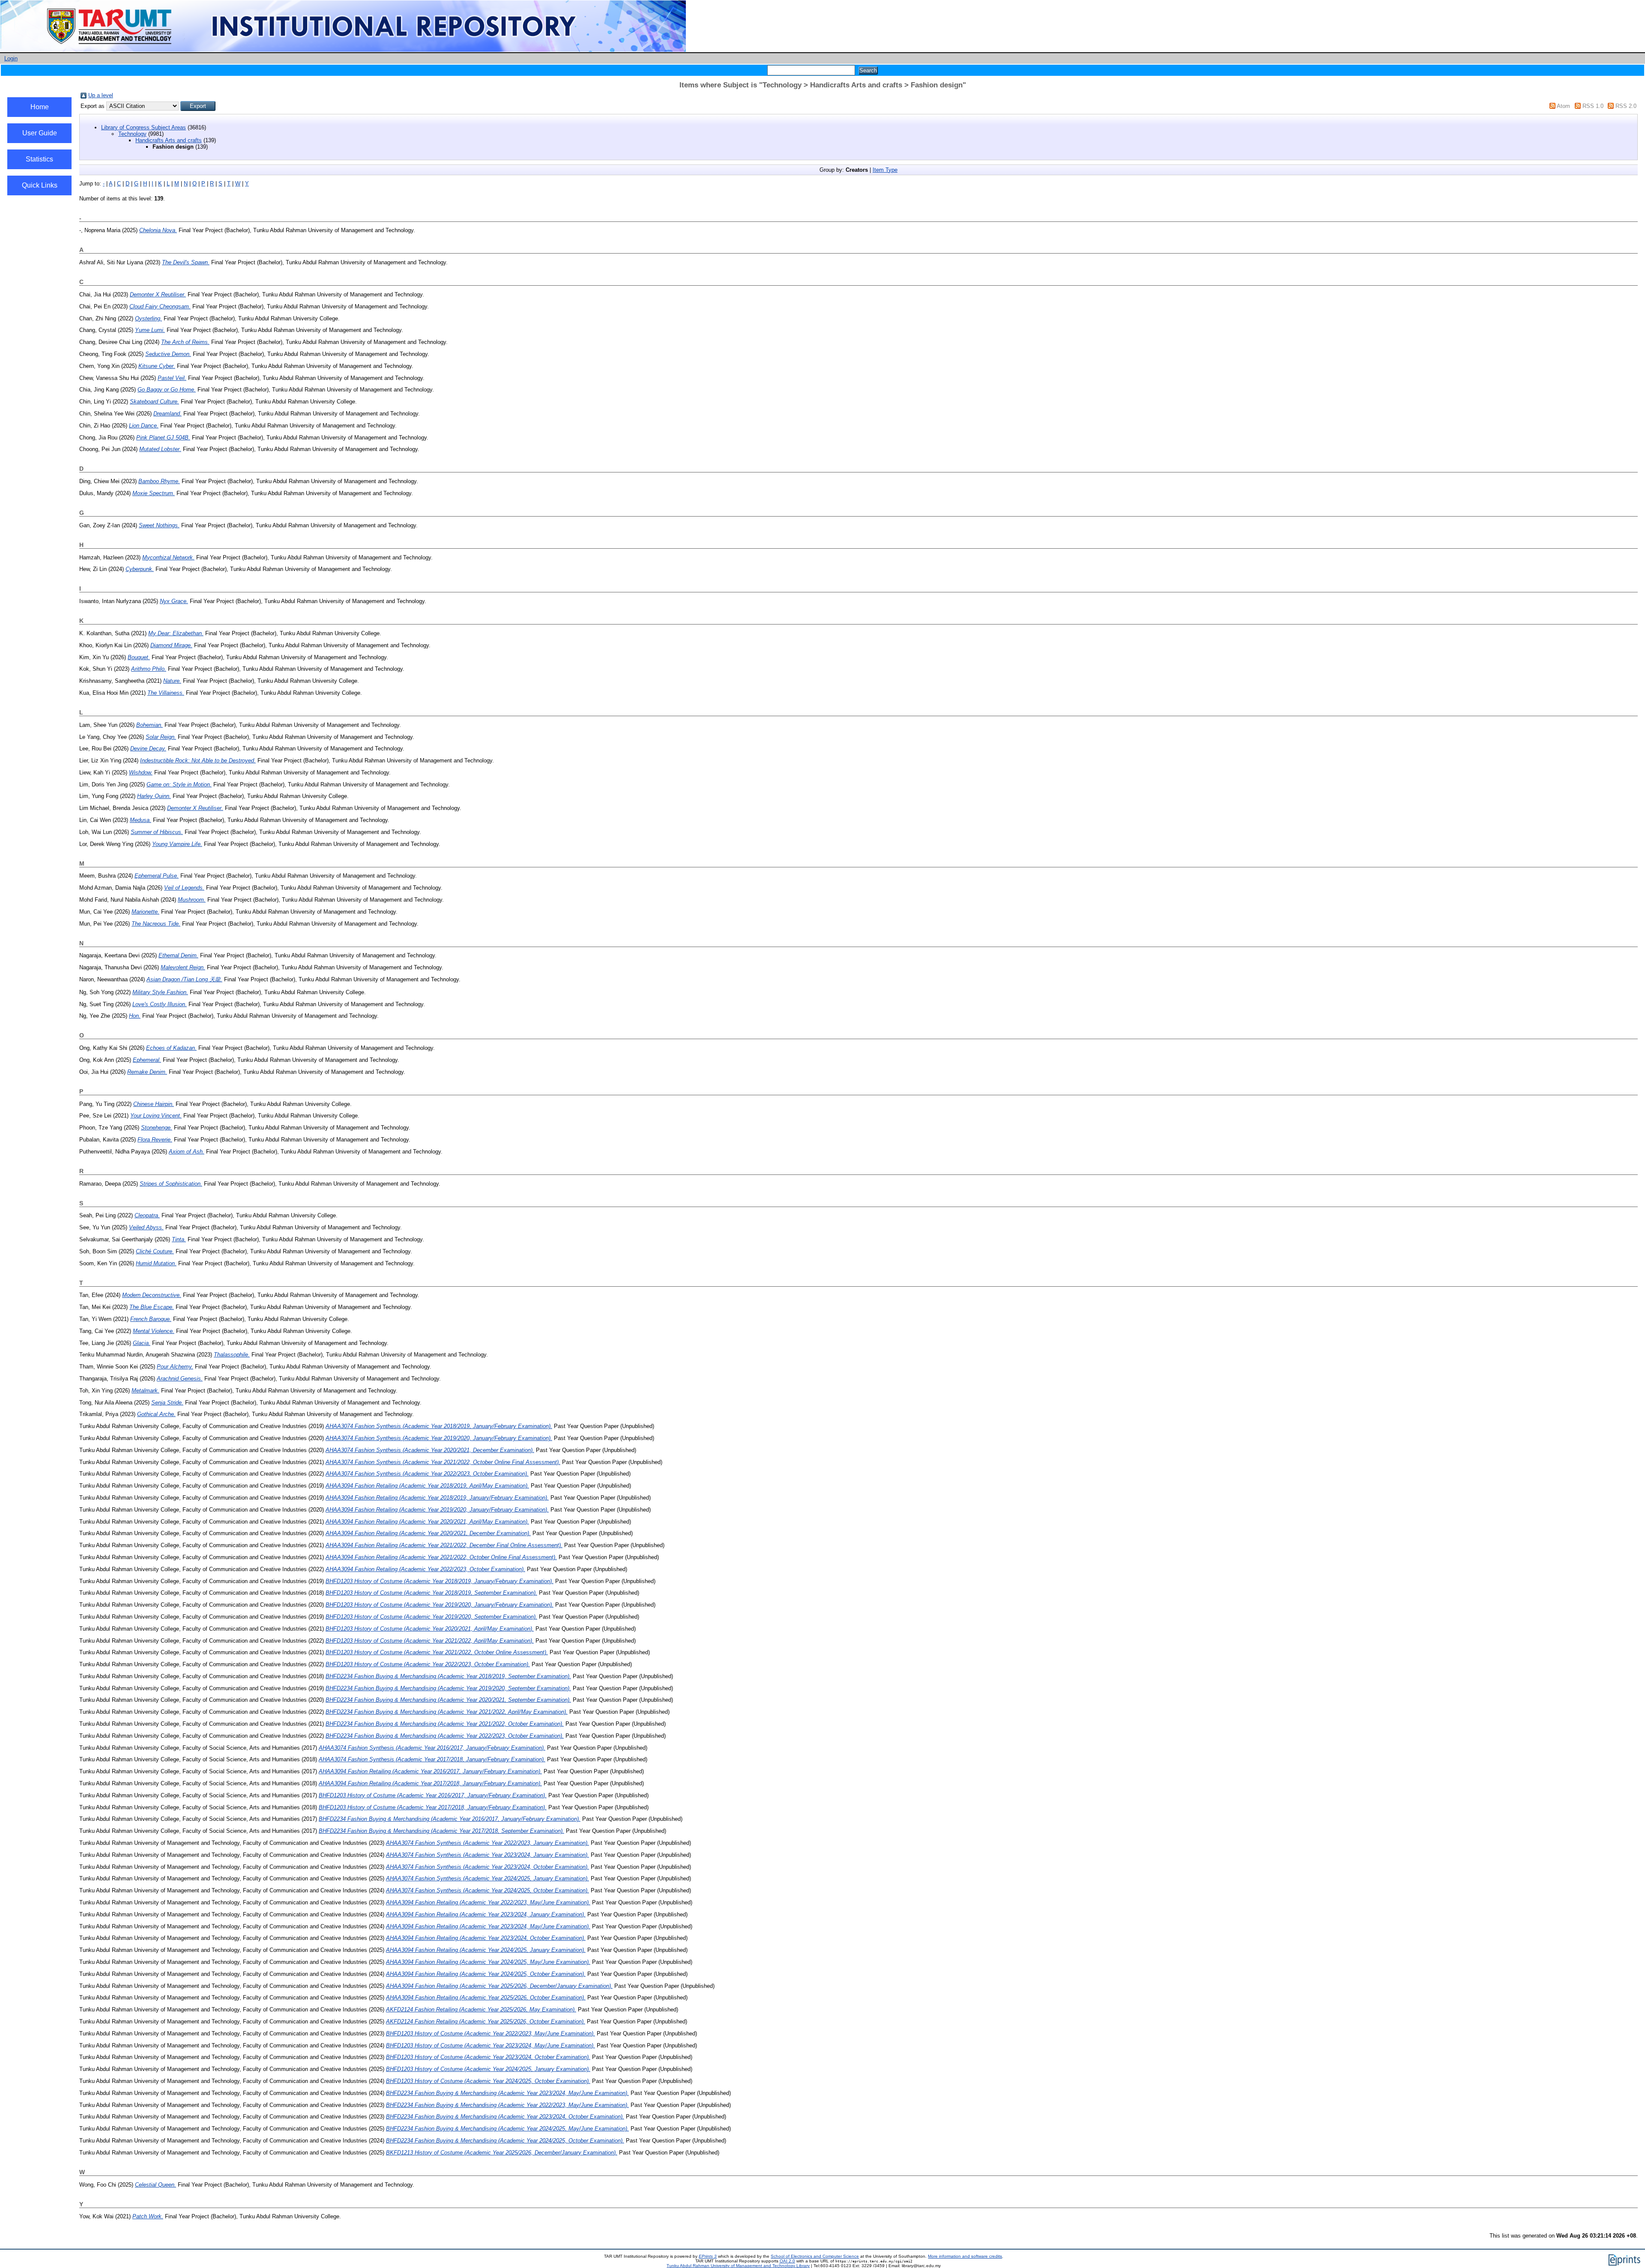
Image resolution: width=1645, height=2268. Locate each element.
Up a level (101, 95)
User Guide (40, 133)
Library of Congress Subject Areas (144, 127)
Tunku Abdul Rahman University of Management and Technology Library (738, 2266)
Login (11, 58)
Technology (132, 134)
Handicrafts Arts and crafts (169, 140)
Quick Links (40, 185)
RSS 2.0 (1626, 106)
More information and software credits (965, 2256)
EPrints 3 (708, 2256)
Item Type (885, 170)
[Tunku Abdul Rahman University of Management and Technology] (343, 50)
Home (40, 107)
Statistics (39, 159)
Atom (1563, 106)
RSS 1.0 (1593, 106)
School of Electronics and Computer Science (815, 2256)
